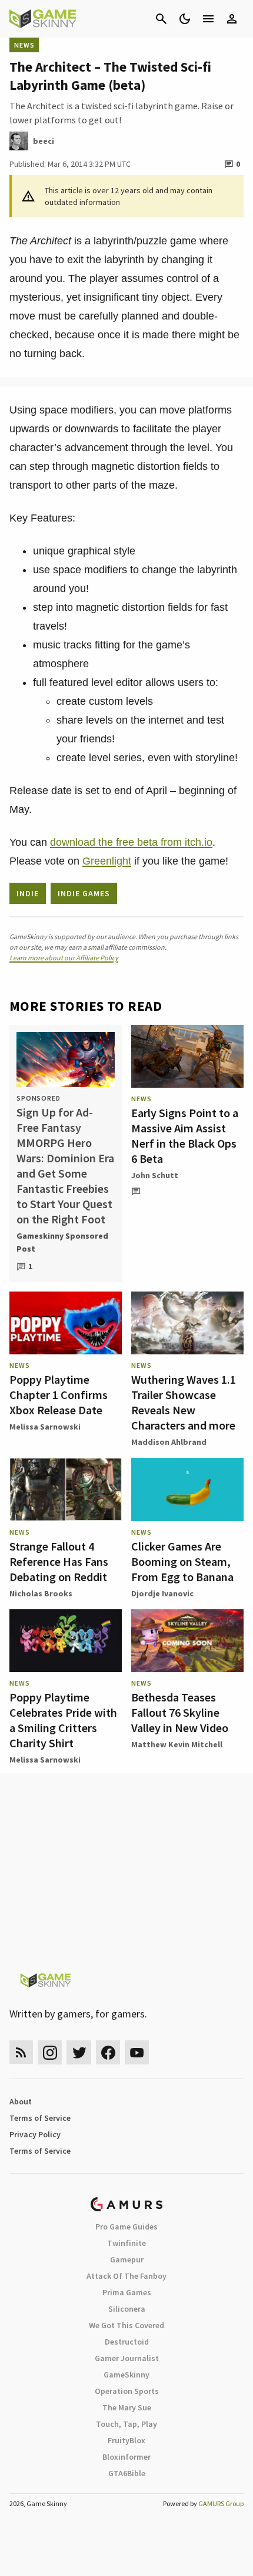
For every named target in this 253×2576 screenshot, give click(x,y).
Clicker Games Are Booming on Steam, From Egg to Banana (182, 1561)
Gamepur (127, 2259)
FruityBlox (126, 2440)
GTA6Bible (127, 2473)
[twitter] (79, 2052)
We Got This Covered (126, 2325)
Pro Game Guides (126, 2227)
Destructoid (127, 2342)
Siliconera (127, 2309)
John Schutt (155, 1175)
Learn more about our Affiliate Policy (64, 958)
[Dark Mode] (185, 19)
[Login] (232, 19)
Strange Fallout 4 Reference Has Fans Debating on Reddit (59, 1561)
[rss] (21, 2052)
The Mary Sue (127, 2407)
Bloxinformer (126, 2457)
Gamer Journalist (127, 2358)
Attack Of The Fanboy (126, 2276)
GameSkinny (126, 2375)
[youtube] (137, 2052)
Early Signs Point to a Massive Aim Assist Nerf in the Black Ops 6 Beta (185, 1136)
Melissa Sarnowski (45, 1427)
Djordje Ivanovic (162, 1593)
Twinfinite (126, 2243)
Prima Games (127, 2292)
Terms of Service (40, 2118)
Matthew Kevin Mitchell (177, 1744)
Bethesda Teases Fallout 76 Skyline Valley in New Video (180, 1712)
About (21, 2101)
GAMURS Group (221, 2503)
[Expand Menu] (208, 19)
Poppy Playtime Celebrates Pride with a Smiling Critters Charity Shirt (63, 1720)
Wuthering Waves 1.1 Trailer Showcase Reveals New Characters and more (184, 1402)
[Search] (161, 19)
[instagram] (50, 2052)
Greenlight (107, 861)
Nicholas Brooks (41, 1593)
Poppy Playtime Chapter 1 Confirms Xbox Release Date (59, 1395)
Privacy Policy (35, 2134)
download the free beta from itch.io (131, 842)
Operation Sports (127, 2391)
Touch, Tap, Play (126, 2424)
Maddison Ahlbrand (169, 1442)
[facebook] (108, 2052)
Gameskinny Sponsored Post (62, 1242)
